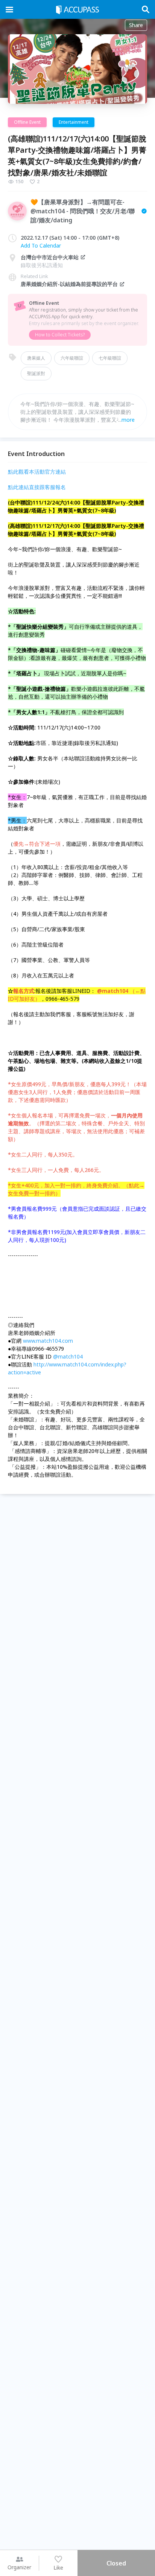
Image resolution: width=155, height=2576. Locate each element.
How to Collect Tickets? (60, 335)
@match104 (69, 1356)
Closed (116, 2563)
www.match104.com (48, 1341)
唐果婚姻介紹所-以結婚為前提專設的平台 (69, 284)
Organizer (19, 2567)
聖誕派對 (36, 373)
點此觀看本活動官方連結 (37, 472)
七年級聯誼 (110, 358)
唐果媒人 (36, 358)
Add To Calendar (41, 245)
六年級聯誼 (72, 358)
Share (136, 25)
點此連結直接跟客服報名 (37, 487)
